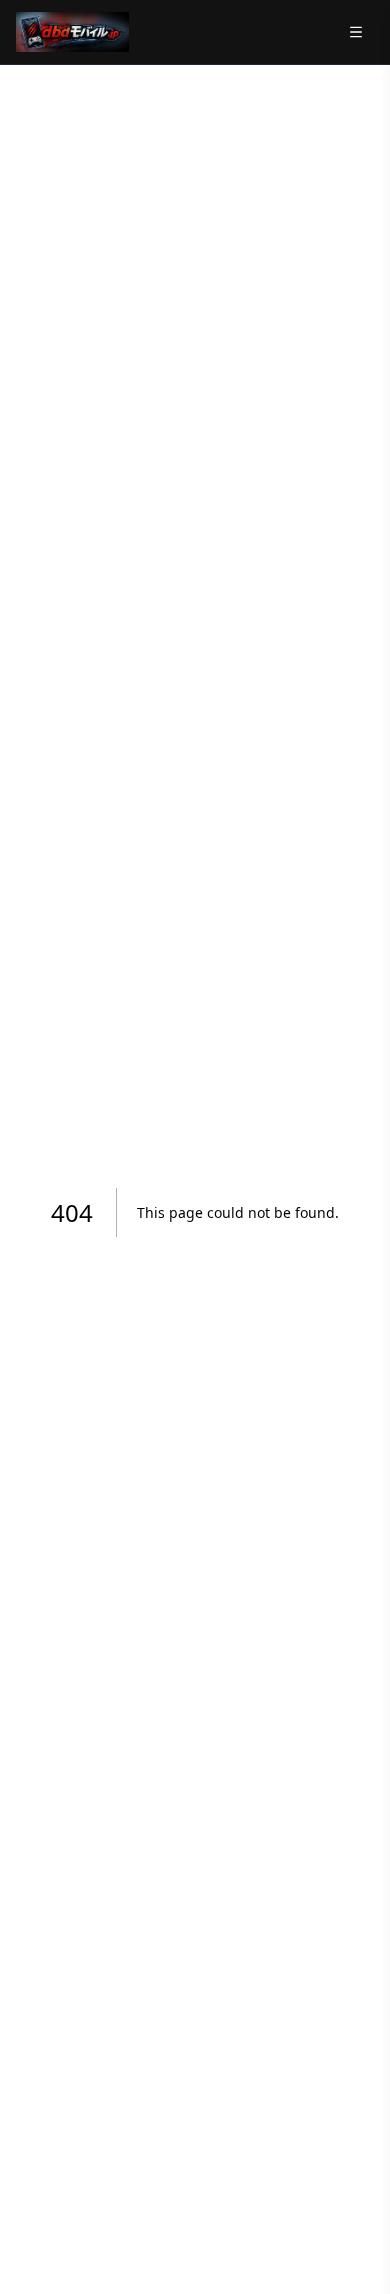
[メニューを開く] (356, 32)
